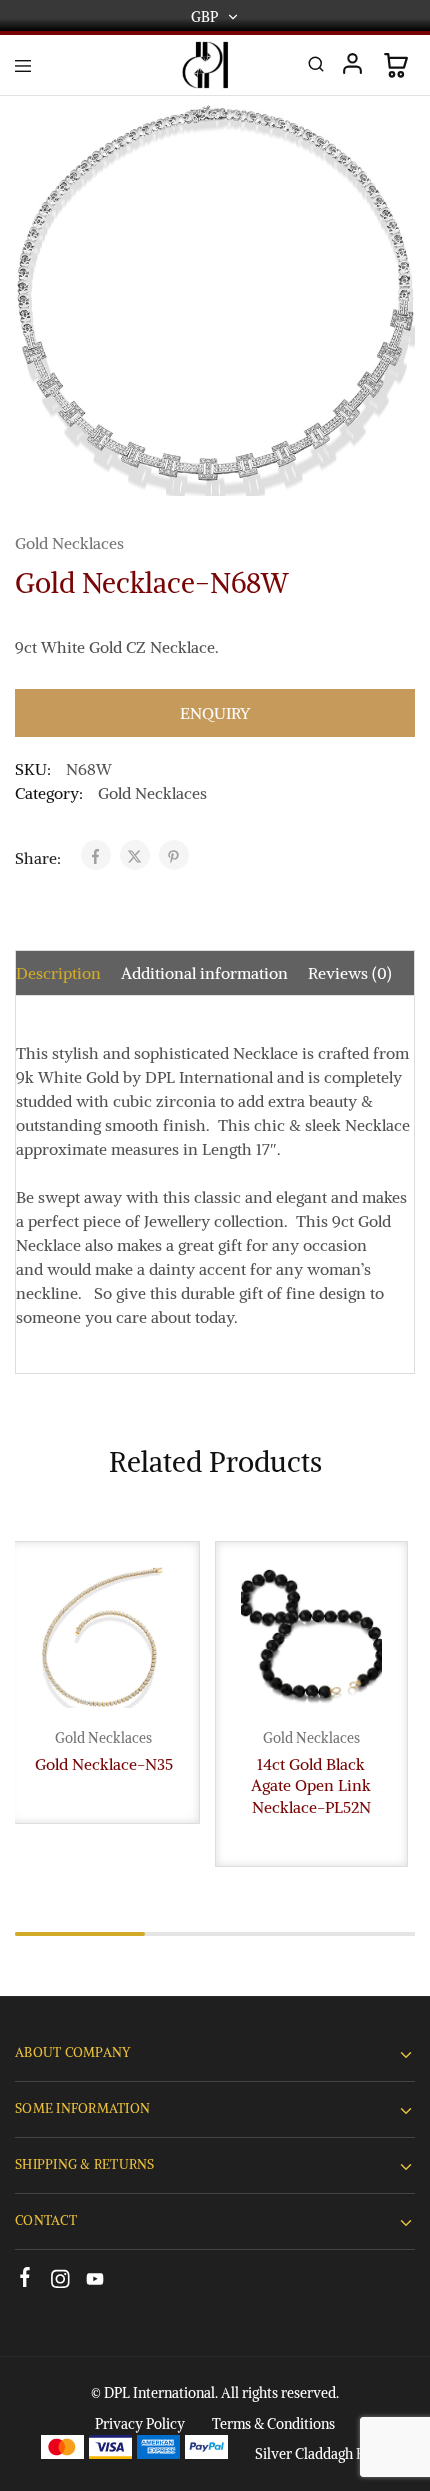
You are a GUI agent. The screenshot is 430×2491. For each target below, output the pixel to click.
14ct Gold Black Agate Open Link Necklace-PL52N (311, 1785)
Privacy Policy (140, 2424)
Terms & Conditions (273, 2424)
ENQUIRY (215, 713)
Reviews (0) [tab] (350, 973)
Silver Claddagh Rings (322, 2454)
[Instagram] (60, 2282)
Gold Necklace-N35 (104, 1764)
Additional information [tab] (204, 973)
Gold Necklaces (69, 543)
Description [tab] (58, 973)
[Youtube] (95, 2282)
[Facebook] (25, 2280)
